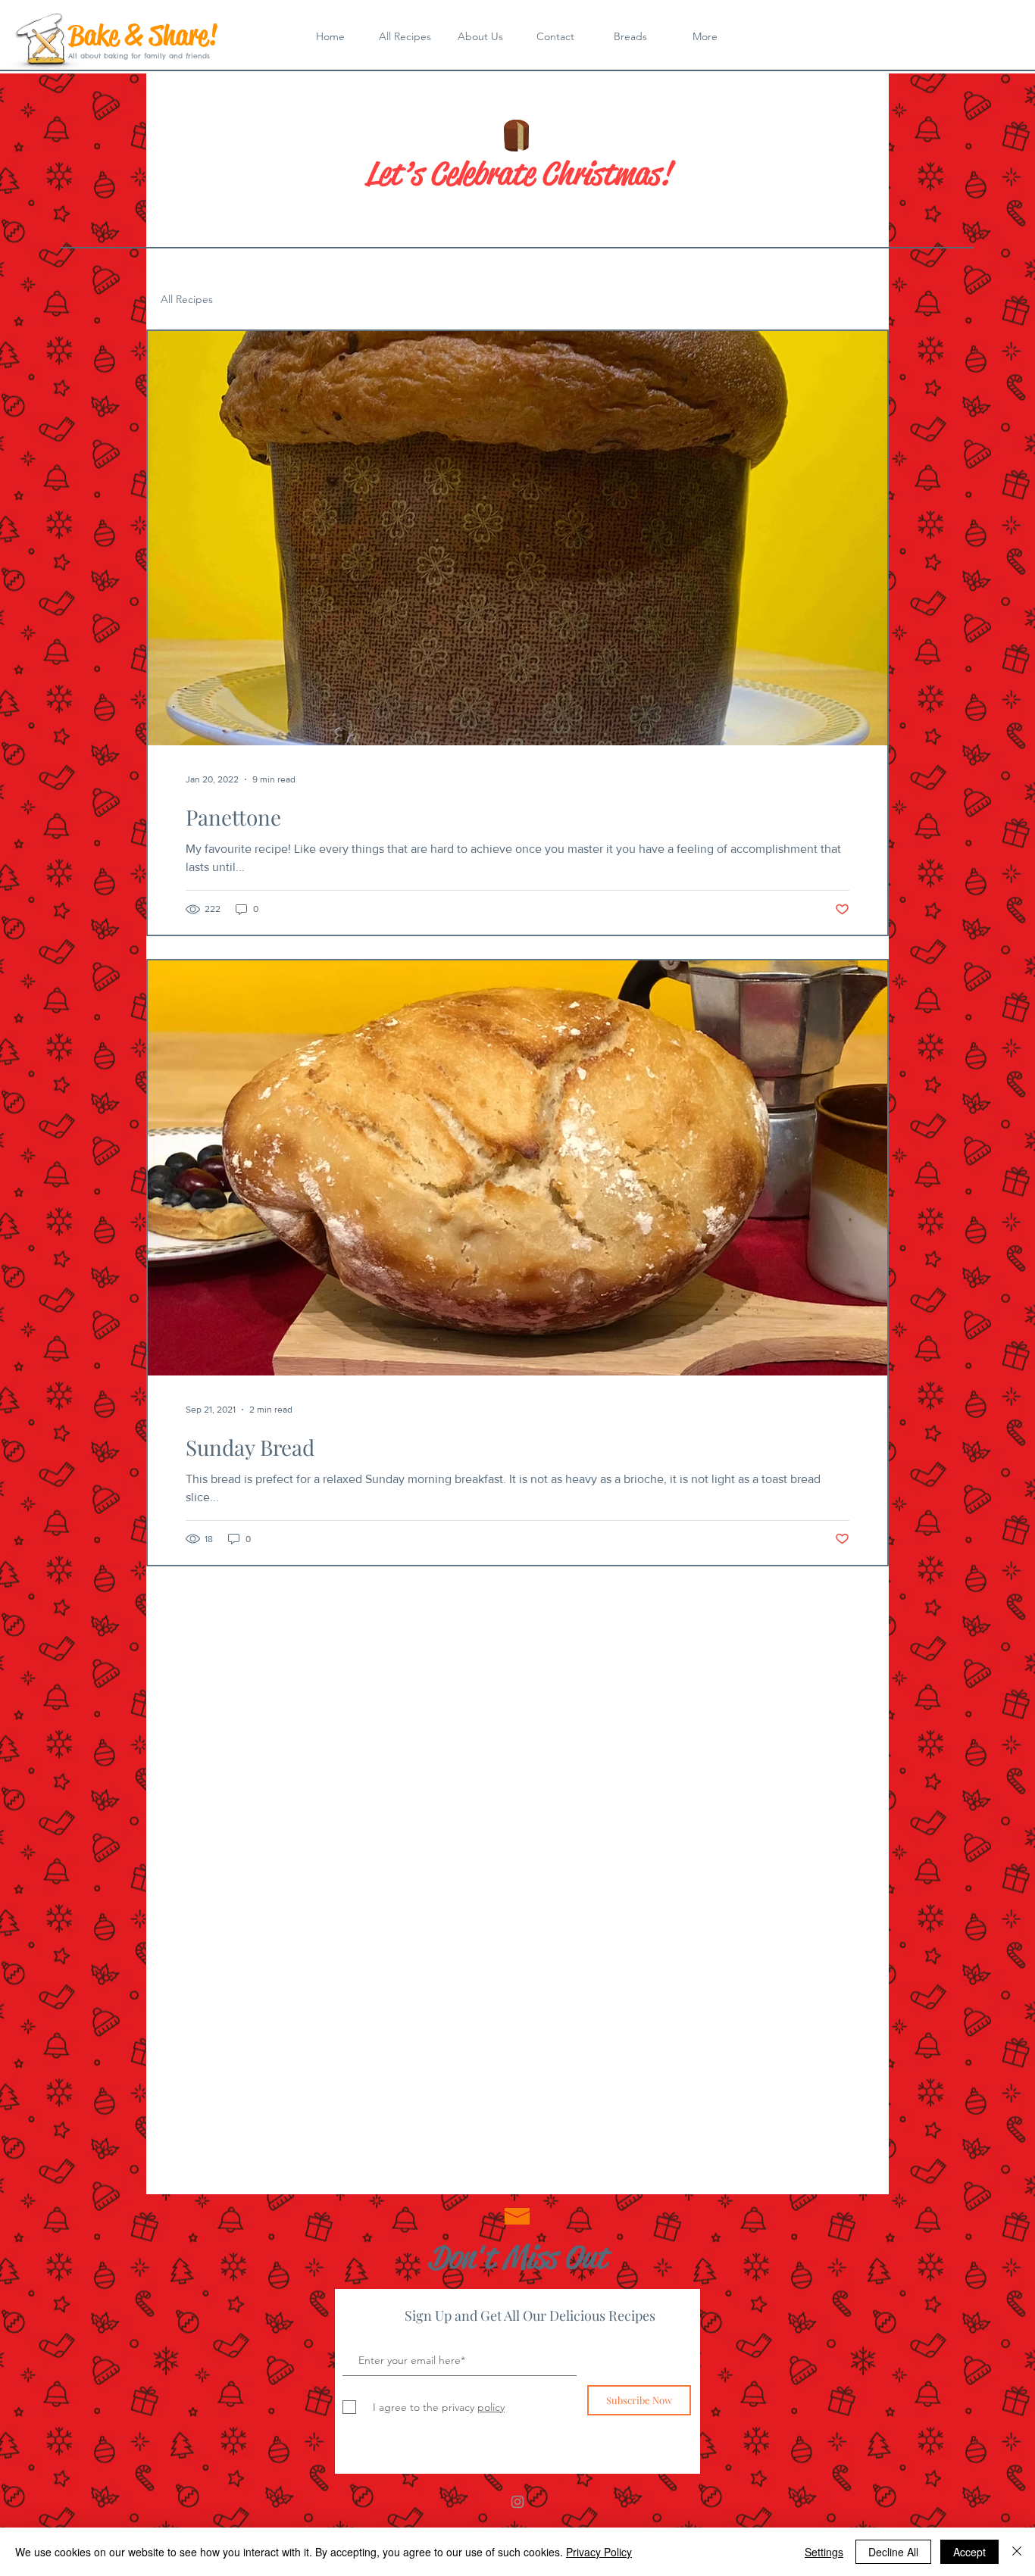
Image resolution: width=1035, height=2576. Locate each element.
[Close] (1017, 2552)
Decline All (893, 2552)
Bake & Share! (143, 35)
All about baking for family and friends (139, 56)
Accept (969, 2552)
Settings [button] (824, 2552)
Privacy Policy (599, 2552)
